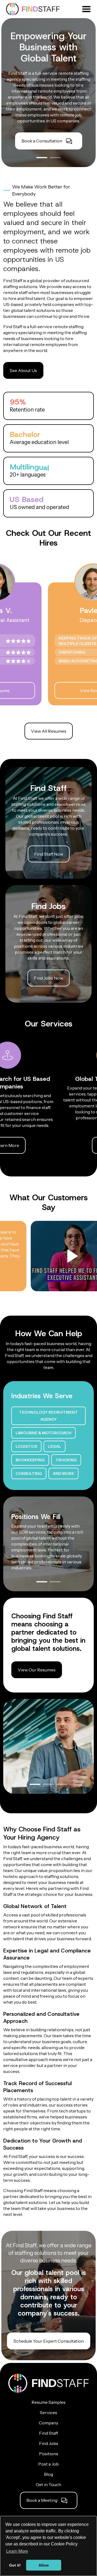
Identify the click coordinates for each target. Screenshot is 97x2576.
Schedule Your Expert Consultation (49, 2341)
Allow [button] (44, 2565)
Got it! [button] (15, 2565)
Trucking (66, 1460)
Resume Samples (48, 2402)
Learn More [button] (17, 2551)
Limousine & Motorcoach (44, 1433)
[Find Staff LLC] (33, 9)
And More (63, 1473)
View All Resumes (49, 731)
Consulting (29, 1473)
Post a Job (48, 2464)
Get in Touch (48, 2484)
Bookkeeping (30, 1460)
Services (48, 2412)
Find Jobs (49, 2443)
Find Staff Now (49, 854)
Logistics (26, 1446)
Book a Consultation (42, 141)
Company (48, 2423)
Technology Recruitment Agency (48, 1416)
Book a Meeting (42, 2500)
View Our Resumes (37, 1670)
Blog (48, 2474)
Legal (55, 1446)
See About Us (23, 370)
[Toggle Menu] (86, 8)
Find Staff (48, 2433)
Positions (49, 2454)
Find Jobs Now (48, 978)
